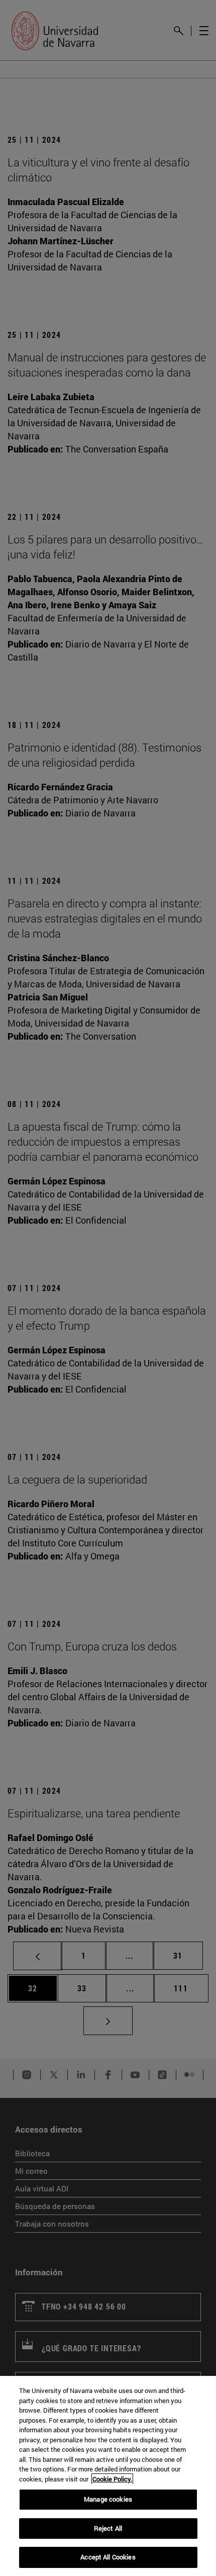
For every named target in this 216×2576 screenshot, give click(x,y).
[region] (108, 2476)
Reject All (108, 2528)
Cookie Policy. (112, 2479)
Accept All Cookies (108, 2557)
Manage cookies (108, 2499)
